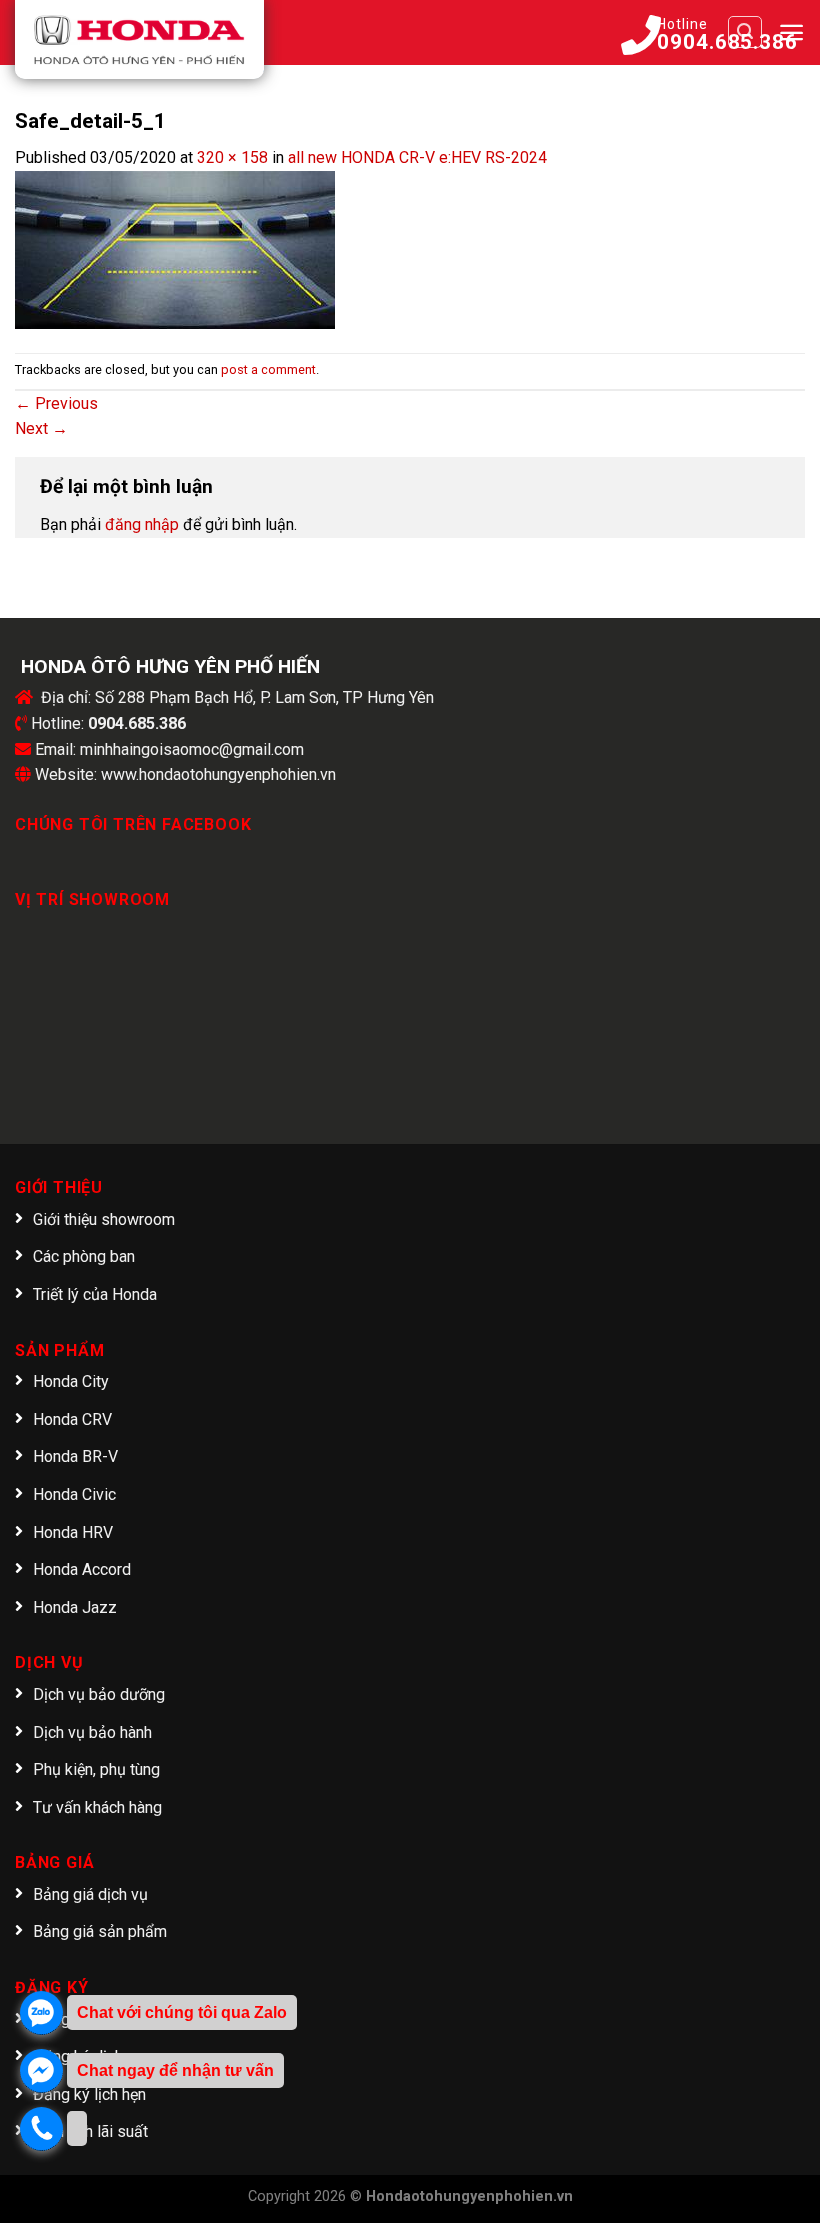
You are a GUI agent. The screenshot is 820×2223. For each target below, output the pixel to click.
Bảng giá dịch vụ (90, 1894)
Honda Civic (74, 1494)
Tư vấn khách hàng (97, 1807)
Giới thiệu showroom (104, 1219)
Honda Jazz (75, 1607)
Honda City (71, 1381)
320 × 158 (232, 157)
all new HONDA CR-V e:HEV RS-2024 (417, 157)
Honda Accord (82, 1569)
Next (41, 428)
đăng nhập (142, 524)
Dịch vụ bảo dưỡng (99, 1694)
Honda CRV (72, 1419)
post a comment (268, 369)
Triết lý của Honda (95, 1294)
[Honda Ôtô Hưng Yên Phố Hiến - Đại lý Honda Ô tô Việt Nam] (139, 39)
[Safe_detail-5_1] (175, 248)
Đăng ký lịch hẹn (89, 2094)
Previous (56, 403)
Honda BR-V (75, 1456)
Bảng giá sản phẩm (100, 1931)
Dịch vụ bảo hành (92, 1732)
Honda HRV (73, 1532)
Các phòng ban (84, 1256)
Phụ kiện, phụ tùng (96, 1769)
